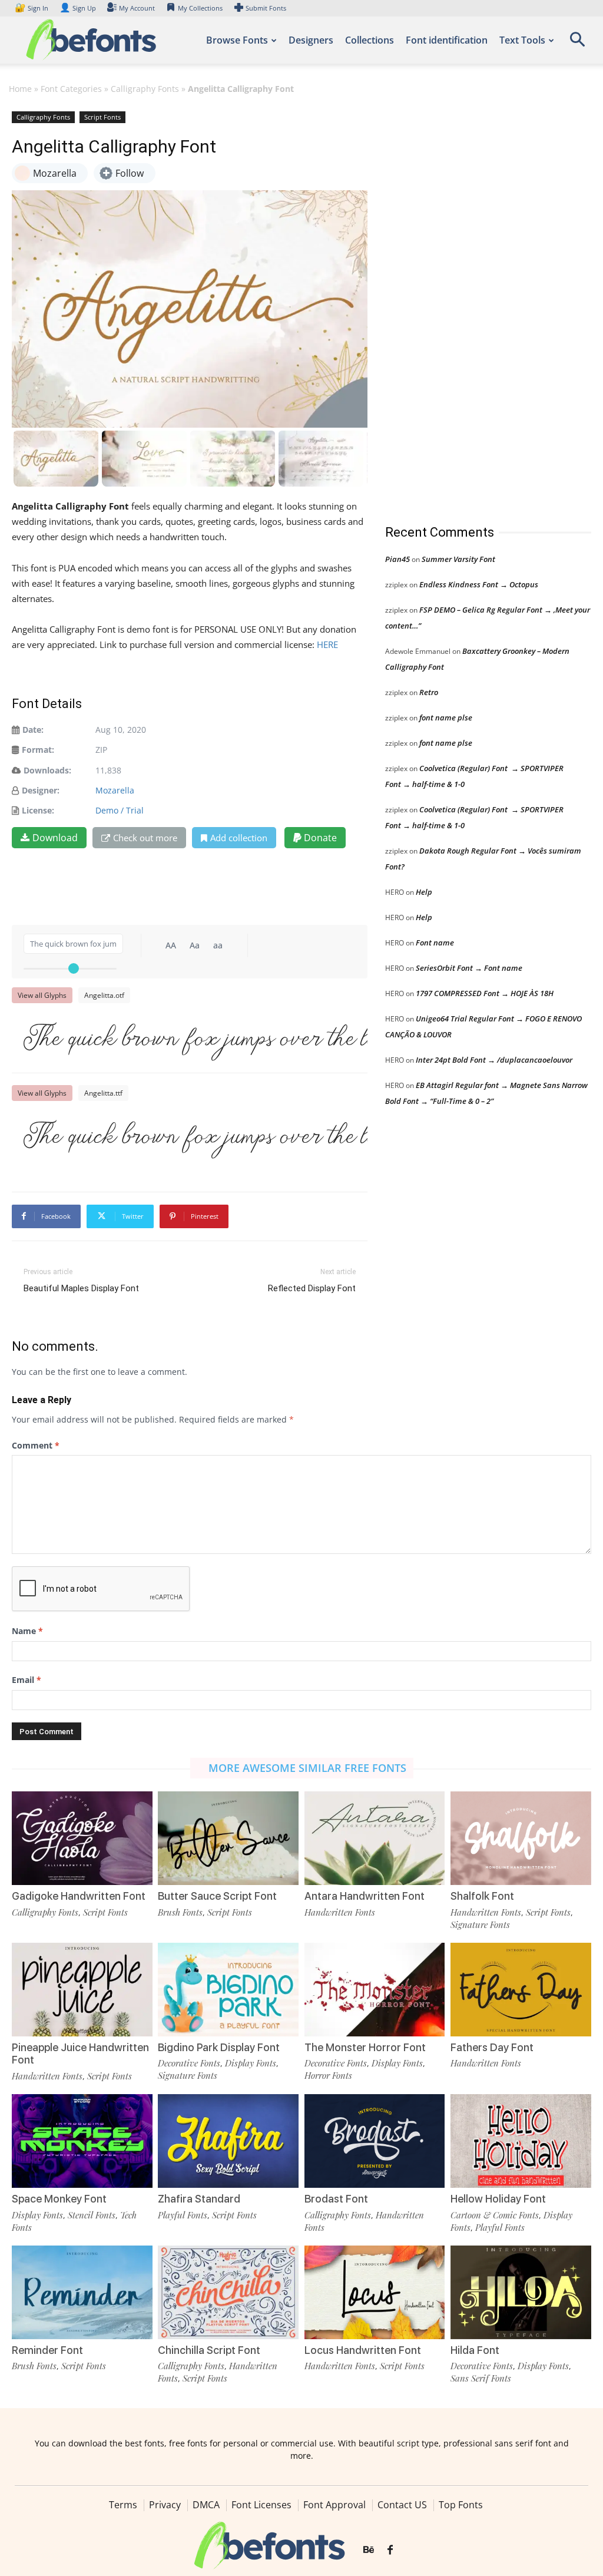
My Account (137, 8)
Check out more (145, 838)
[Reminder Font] (82, 2292)
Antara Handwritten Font (365, 1896)
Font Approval (334, 2505)
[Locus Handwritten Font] (375, 2292)
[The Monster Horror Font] (375, 1990)
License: (38, 810)
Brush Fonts (180, 1912)
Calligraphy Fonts (145, 89)
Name (27, 1631)
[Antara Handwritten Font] (375, 1838)
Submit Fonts (266, 8)
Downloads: (47, 770)
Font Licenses (261, 2505)
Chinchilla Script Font (209, 2350)
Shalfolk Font (482, 1896)
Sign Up (78, 8)
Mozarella (115, 790)
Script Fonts (102, 117)
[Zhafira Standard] (228, 2141)
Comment (36, 1445)
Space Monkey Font (59, 2199)
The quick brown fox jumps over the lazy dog (196, 1039)
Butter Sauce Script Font (217, 1896)
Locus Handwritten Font (363, 2350)
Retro (429, 692)
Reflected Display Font (312, 1288)
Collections (370, 40)
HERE (327, 644)
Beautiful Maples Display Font (81, 1288)
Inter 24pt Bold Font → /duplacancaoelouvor (494, 1060)
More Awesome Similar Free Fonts (307, 1768)
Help (424, 892)
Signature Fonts (480, 1924)
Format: (38, 750)
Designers (311, 40)
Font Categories (71, 89)
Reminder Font (47, 2350)
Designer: (41, 790)
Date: (33, 730)
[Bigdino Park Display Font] (228, 1990)
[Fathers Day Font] (521, 1990)
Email (26, 1680)
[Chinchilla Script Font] (228, 2292)
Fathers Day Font (492, 2047)
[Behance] (369, 2551)
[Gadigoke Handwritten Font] (82, 1838)
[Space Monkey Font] (82, 2141)
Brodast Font (336, 2199)
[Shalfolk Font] (521, 1838)
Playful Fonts (183, 2215)
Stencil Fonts (92, 2215)
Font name (435, 943)
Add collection (239, 838)
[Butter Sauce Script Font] (228, 1838)
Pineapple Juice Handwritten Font (80, 2054)
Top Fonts (461, 2505)
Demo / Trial (120, 810)
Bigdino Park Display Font (219, 2047)
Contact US (402, 2505)
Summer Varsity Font (458, 559)
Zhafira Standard (199, 2199)
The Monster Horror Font (365, 2047)
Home (20, 89)
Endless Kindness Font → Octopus (479, 584)
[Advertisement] (473, 306)
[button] (577, 43)
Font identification (447, 40)
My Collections (200, 8)
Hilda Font (475, 2350)
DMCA (206, 2505)
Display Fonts (251, 2063)
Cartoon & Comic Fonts (495, 2215)
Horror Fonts (328, 2075)
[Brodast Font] (375, 2141)
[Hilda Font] (521, 2292)
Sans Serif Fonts (481, 2378)
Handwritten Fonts (340, 1912)
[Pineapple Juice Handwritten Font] (82, 1990)
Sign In (32, 8)
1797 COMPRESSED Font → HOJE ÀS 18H (485, 993)
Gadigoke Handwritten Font (79, 1896)
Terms (123, 2505)
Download (55, 838)
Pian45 (397, 559)
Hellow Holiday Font (498, 2199)
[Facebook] (390, 2551)
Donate (319, 838)
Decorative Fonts (189, 2063)
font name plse (446, 717)
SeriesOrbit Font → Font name (469, 968)
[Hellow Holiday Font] (521, 2141)
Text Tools (522, 40)
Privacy (165, 2505)
